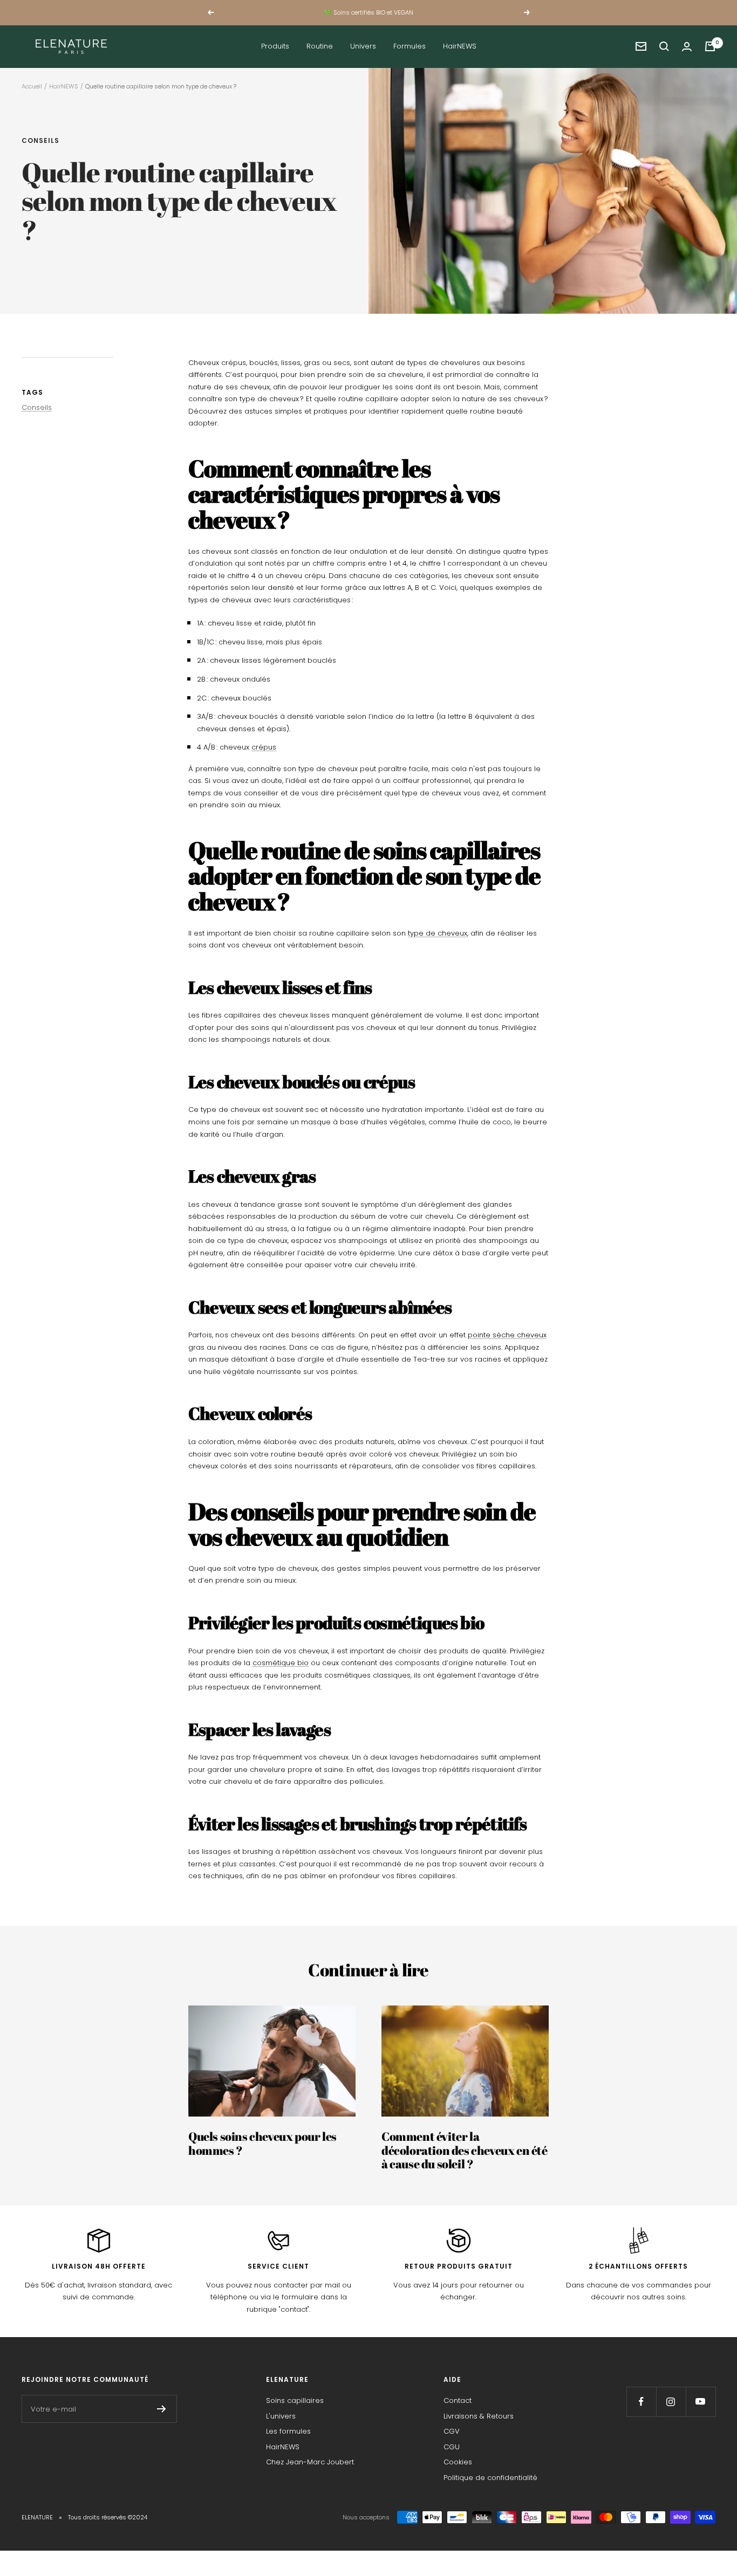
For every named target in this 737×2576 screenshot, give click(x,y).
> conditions (418, 17)
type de (423, 933)
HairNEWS (460, 46)
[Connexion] (687, 47)
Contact (458, 2400)
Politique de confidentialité (490, 2478)
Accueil (32, 86)
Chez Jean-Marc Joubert (310, 2462)
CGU (452, 2447)
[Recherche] (664, 46)
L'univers (281, 2416)
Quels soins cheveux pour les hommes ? (262, 2143)
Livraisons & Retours (479, 2416)
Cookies (458, 2462)
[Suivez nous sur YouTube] (701, 2402)
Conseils (40, 141)
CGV (452, 2431)
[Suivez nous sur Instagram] (671, 2402)
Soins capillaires (295, 2400)
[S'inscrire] (162, 2409)
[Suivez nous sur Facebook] (641, 2402)
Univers (363, 46)
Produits (275, 46)
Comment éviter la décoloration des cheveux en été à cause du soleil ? (465, 2150)
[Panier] (710, 46)
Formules (410, 46)
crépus (264, 747)
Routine (320, 46)
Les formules (288, 2431)
